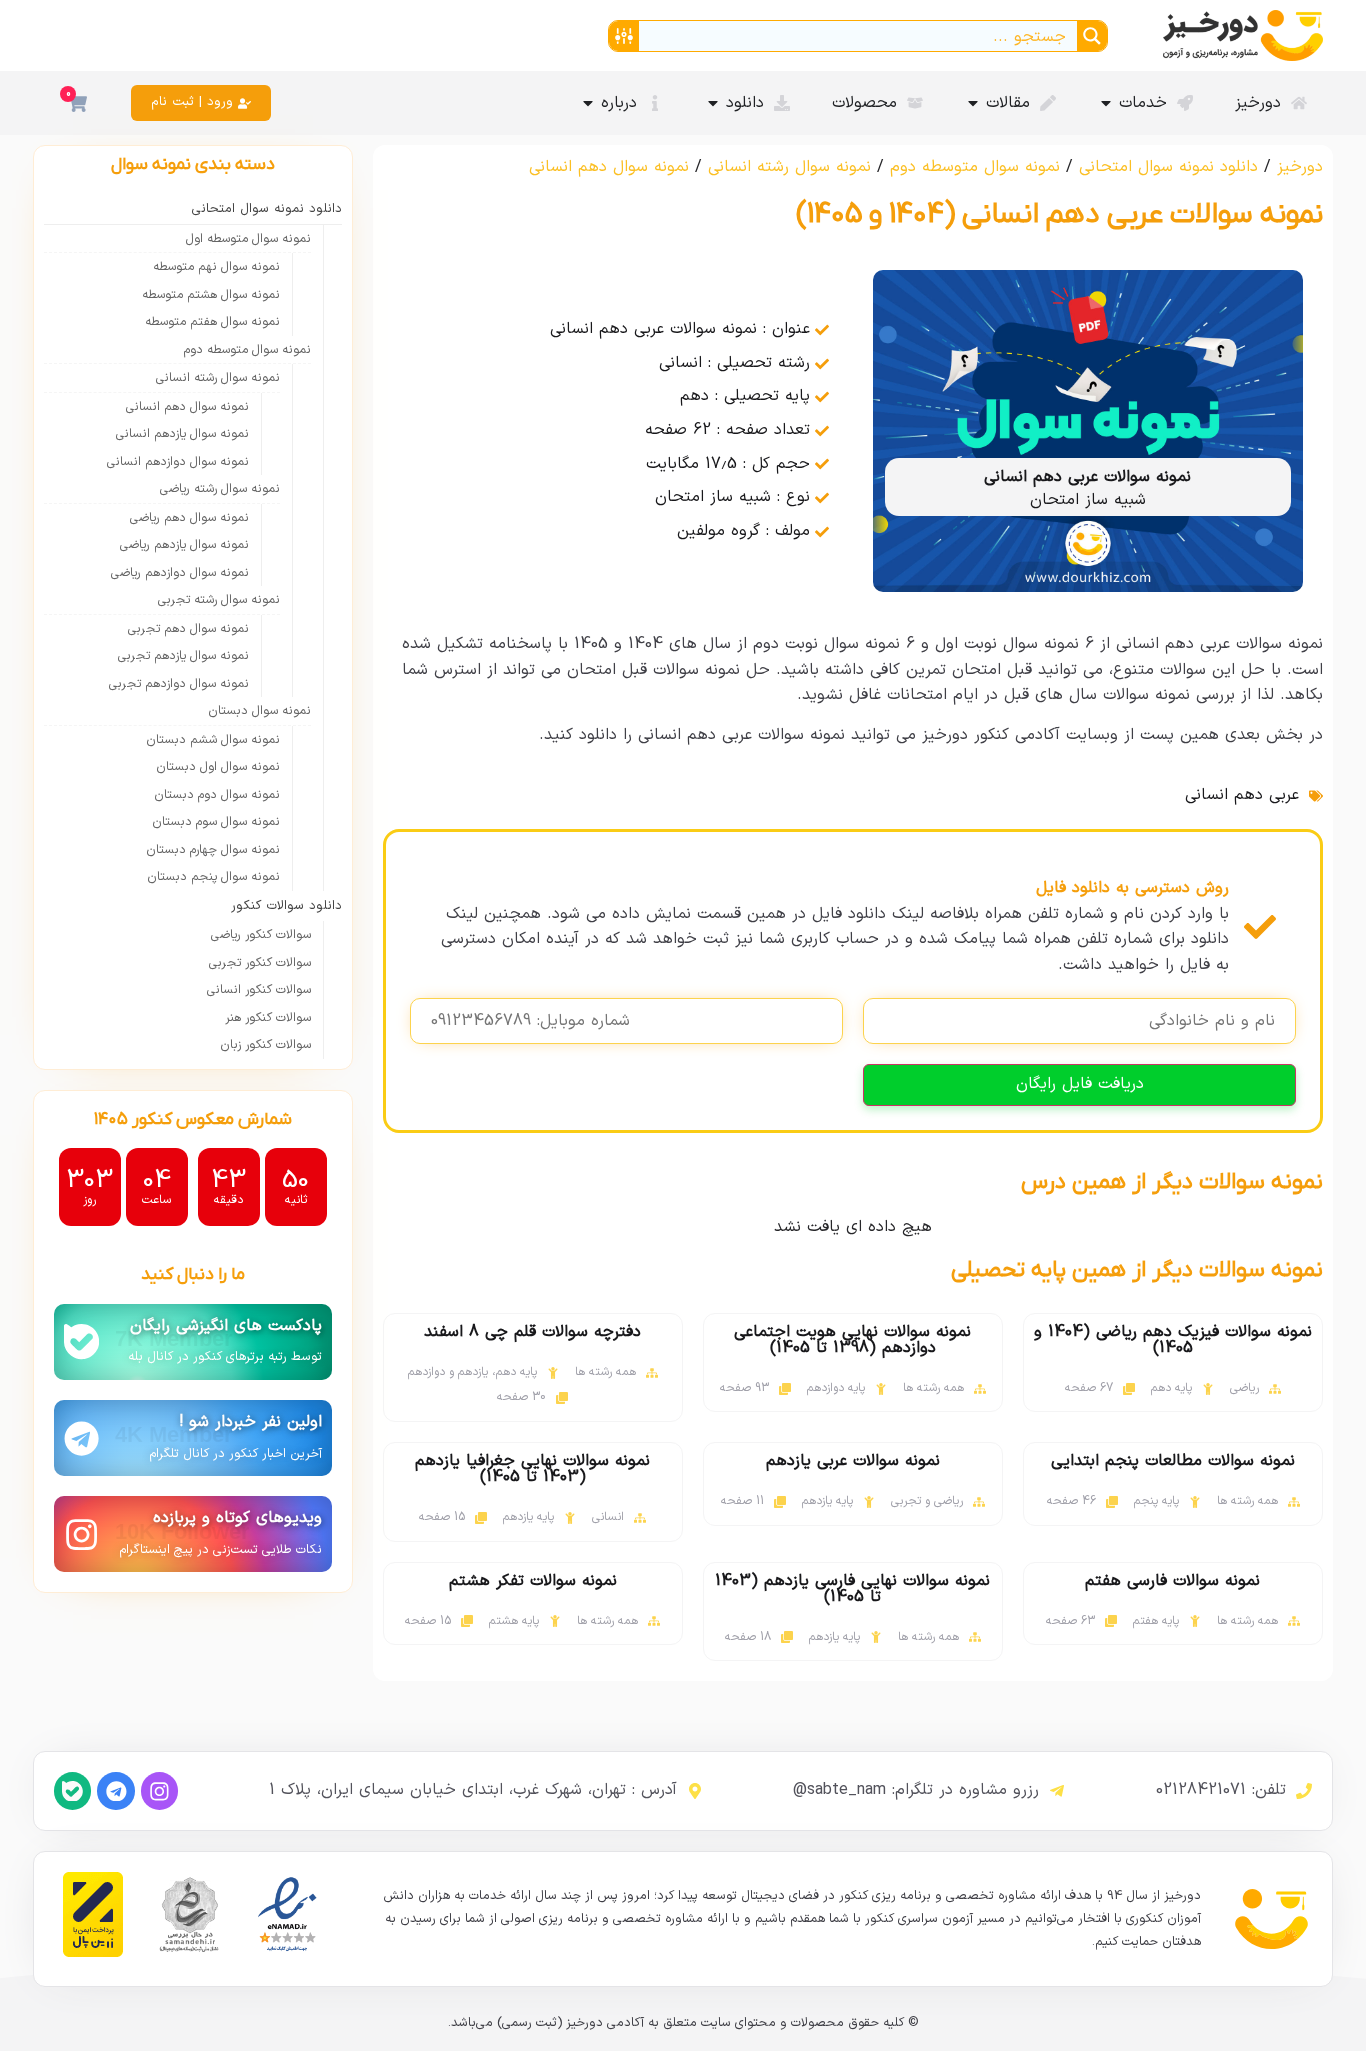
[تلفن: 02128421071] (1304, 1791)
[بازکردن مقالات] (973, 103)
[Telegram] (115, 1790)
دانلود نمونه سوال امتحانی (1168, 167)
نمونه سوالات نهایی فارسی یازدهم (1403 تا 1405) (852, 1589)
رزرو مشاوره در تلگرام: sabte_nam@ (916, 1790)
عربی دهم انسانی (1242, 795)
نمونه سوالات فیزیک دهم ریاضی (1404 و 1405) (1173, 1340)
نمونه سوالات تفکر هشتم (533, 1581)
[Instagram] (159, 1790)
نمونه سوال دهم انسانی (609, 167)
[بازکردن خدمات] (1106, 103)
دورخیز (1300, 167)
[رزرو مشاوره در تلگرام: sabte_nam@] (1057, 1791)
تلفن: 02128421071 (1221, 1790)
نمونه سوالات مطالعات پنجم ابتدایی (1173, 1461)
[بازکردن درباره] (588, 103)
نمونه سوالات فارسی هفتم (1172, 1581)
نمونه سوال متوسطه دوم (975, 167)
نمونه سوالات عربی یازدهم (853, 1461)
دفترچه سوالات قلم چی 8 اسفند (532, 1332)
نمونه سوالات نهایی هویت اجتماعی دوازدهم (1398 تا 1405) (852, 1340)
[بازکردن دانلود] (713, 103)
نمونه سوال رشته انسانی (789, 167)
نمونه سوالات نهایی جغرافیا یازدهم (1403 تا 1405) (532, 1469)
